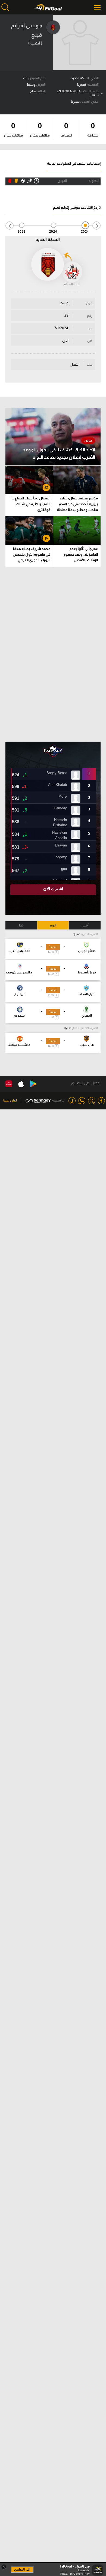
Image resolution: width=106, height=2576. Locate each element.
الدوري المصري (89, 934)
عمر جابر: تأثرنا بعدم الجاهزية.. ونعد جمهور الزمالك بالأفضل (81, 554)
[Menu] (98, 7)
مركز (89, 303)
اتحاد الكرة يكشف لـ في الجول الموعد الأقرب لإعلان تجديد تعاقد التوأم (59, 454)
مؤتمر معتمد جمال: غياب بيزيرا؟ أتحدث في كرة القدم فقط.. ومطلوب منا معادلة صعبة (77, 505)
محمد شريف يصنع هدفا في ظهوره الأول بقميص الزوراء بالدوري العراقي (32, 554)
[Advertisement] (53, 654)
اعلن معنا (10, 1100)
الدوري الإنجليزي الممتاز (85, 1028)
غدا (21, 925)
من (90, 328)
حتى (90, 341)
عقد (90, 365)
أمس (85, 925)
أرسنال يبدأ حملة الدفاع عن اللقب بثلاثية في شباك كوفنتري (30, 504)
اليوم (53, 925)
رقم (90, 316)
